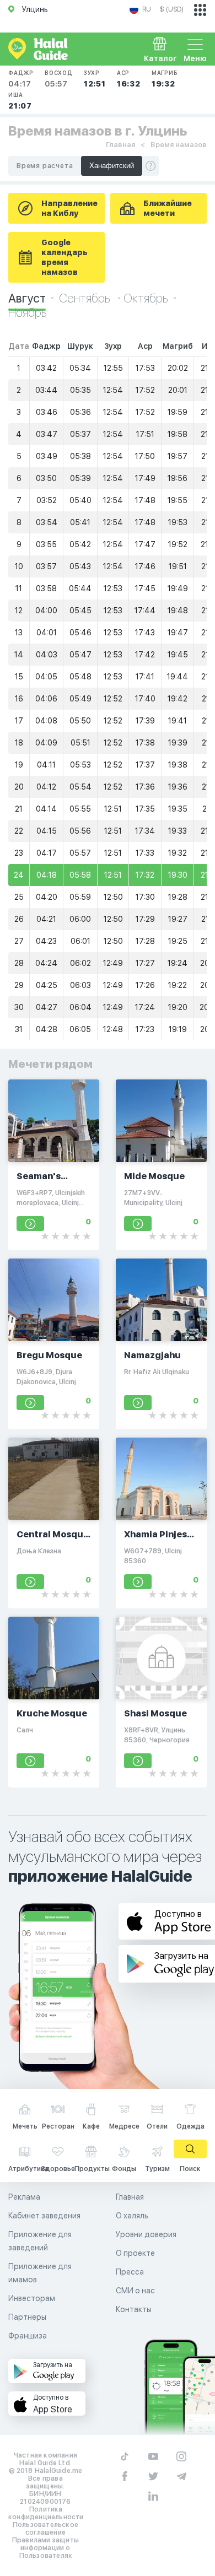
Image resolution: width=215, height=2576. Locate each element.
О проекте (135, 2253)
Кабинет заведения (44, 2216)
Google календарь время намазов (64, 257)
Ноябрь (28, 312)
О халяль (132, 2216)
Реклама (24, 2197)
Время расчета (45, 166)
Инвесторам (32, 2298)
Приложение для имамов (40, 2273)
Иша (20, 101)
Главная (120, 145)
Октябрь (146, 298)
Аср (129, 79)
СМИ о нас (135, 2291)
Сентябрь (86, 298)
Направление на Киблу (69, 208)
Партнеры (27, 2317)
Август (27, 298)
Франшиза (28, 2336)
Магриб (165, 79)
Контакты (134, 2309)
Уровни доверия (146, 2234)
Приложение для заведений (40, 2241)
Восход (59, 79)
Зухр (95, 79)
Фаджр (21, 79)
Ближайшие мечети (168, 208)
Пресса (130, 2272)
